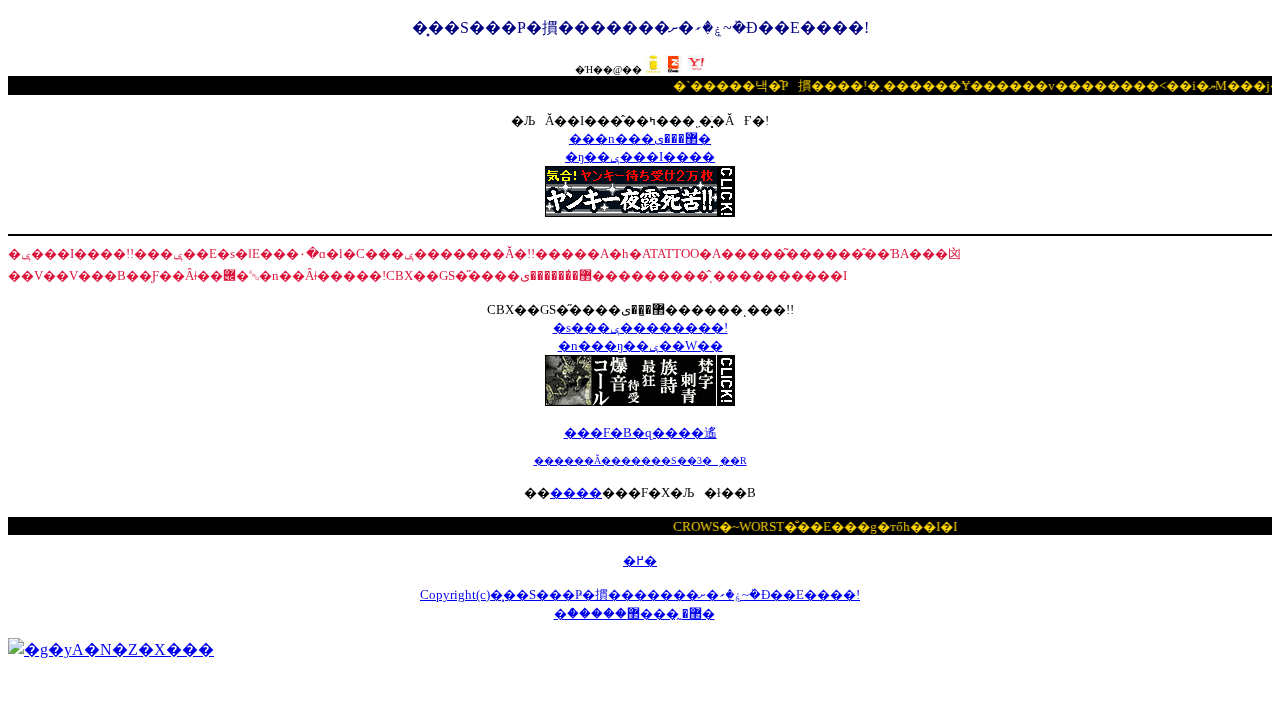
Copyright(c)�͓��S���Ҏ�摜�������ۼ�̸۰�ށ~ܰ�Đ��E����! (640, 594)
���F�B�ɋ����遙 (640, 432)
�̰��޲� (671, 613)
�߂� (640, 560)
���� (576, 492)
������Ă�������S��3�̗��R (640, 460)
